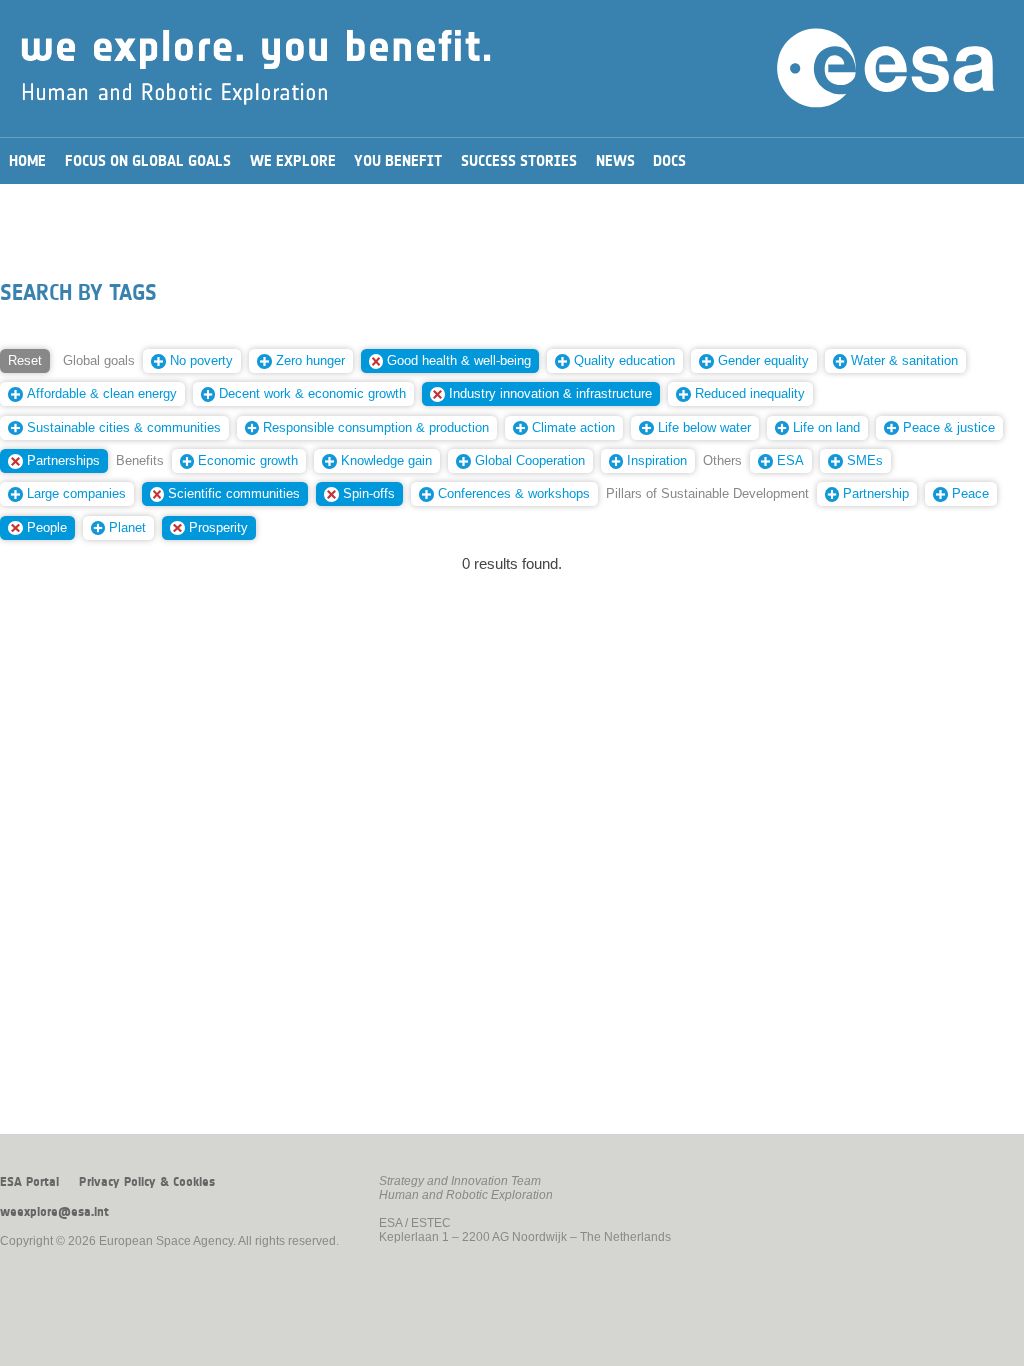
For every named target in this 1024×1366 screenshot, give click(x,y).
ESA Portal (29, 1182)
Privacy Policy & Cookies (147, 1182)
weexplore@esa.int (54, 1212)
